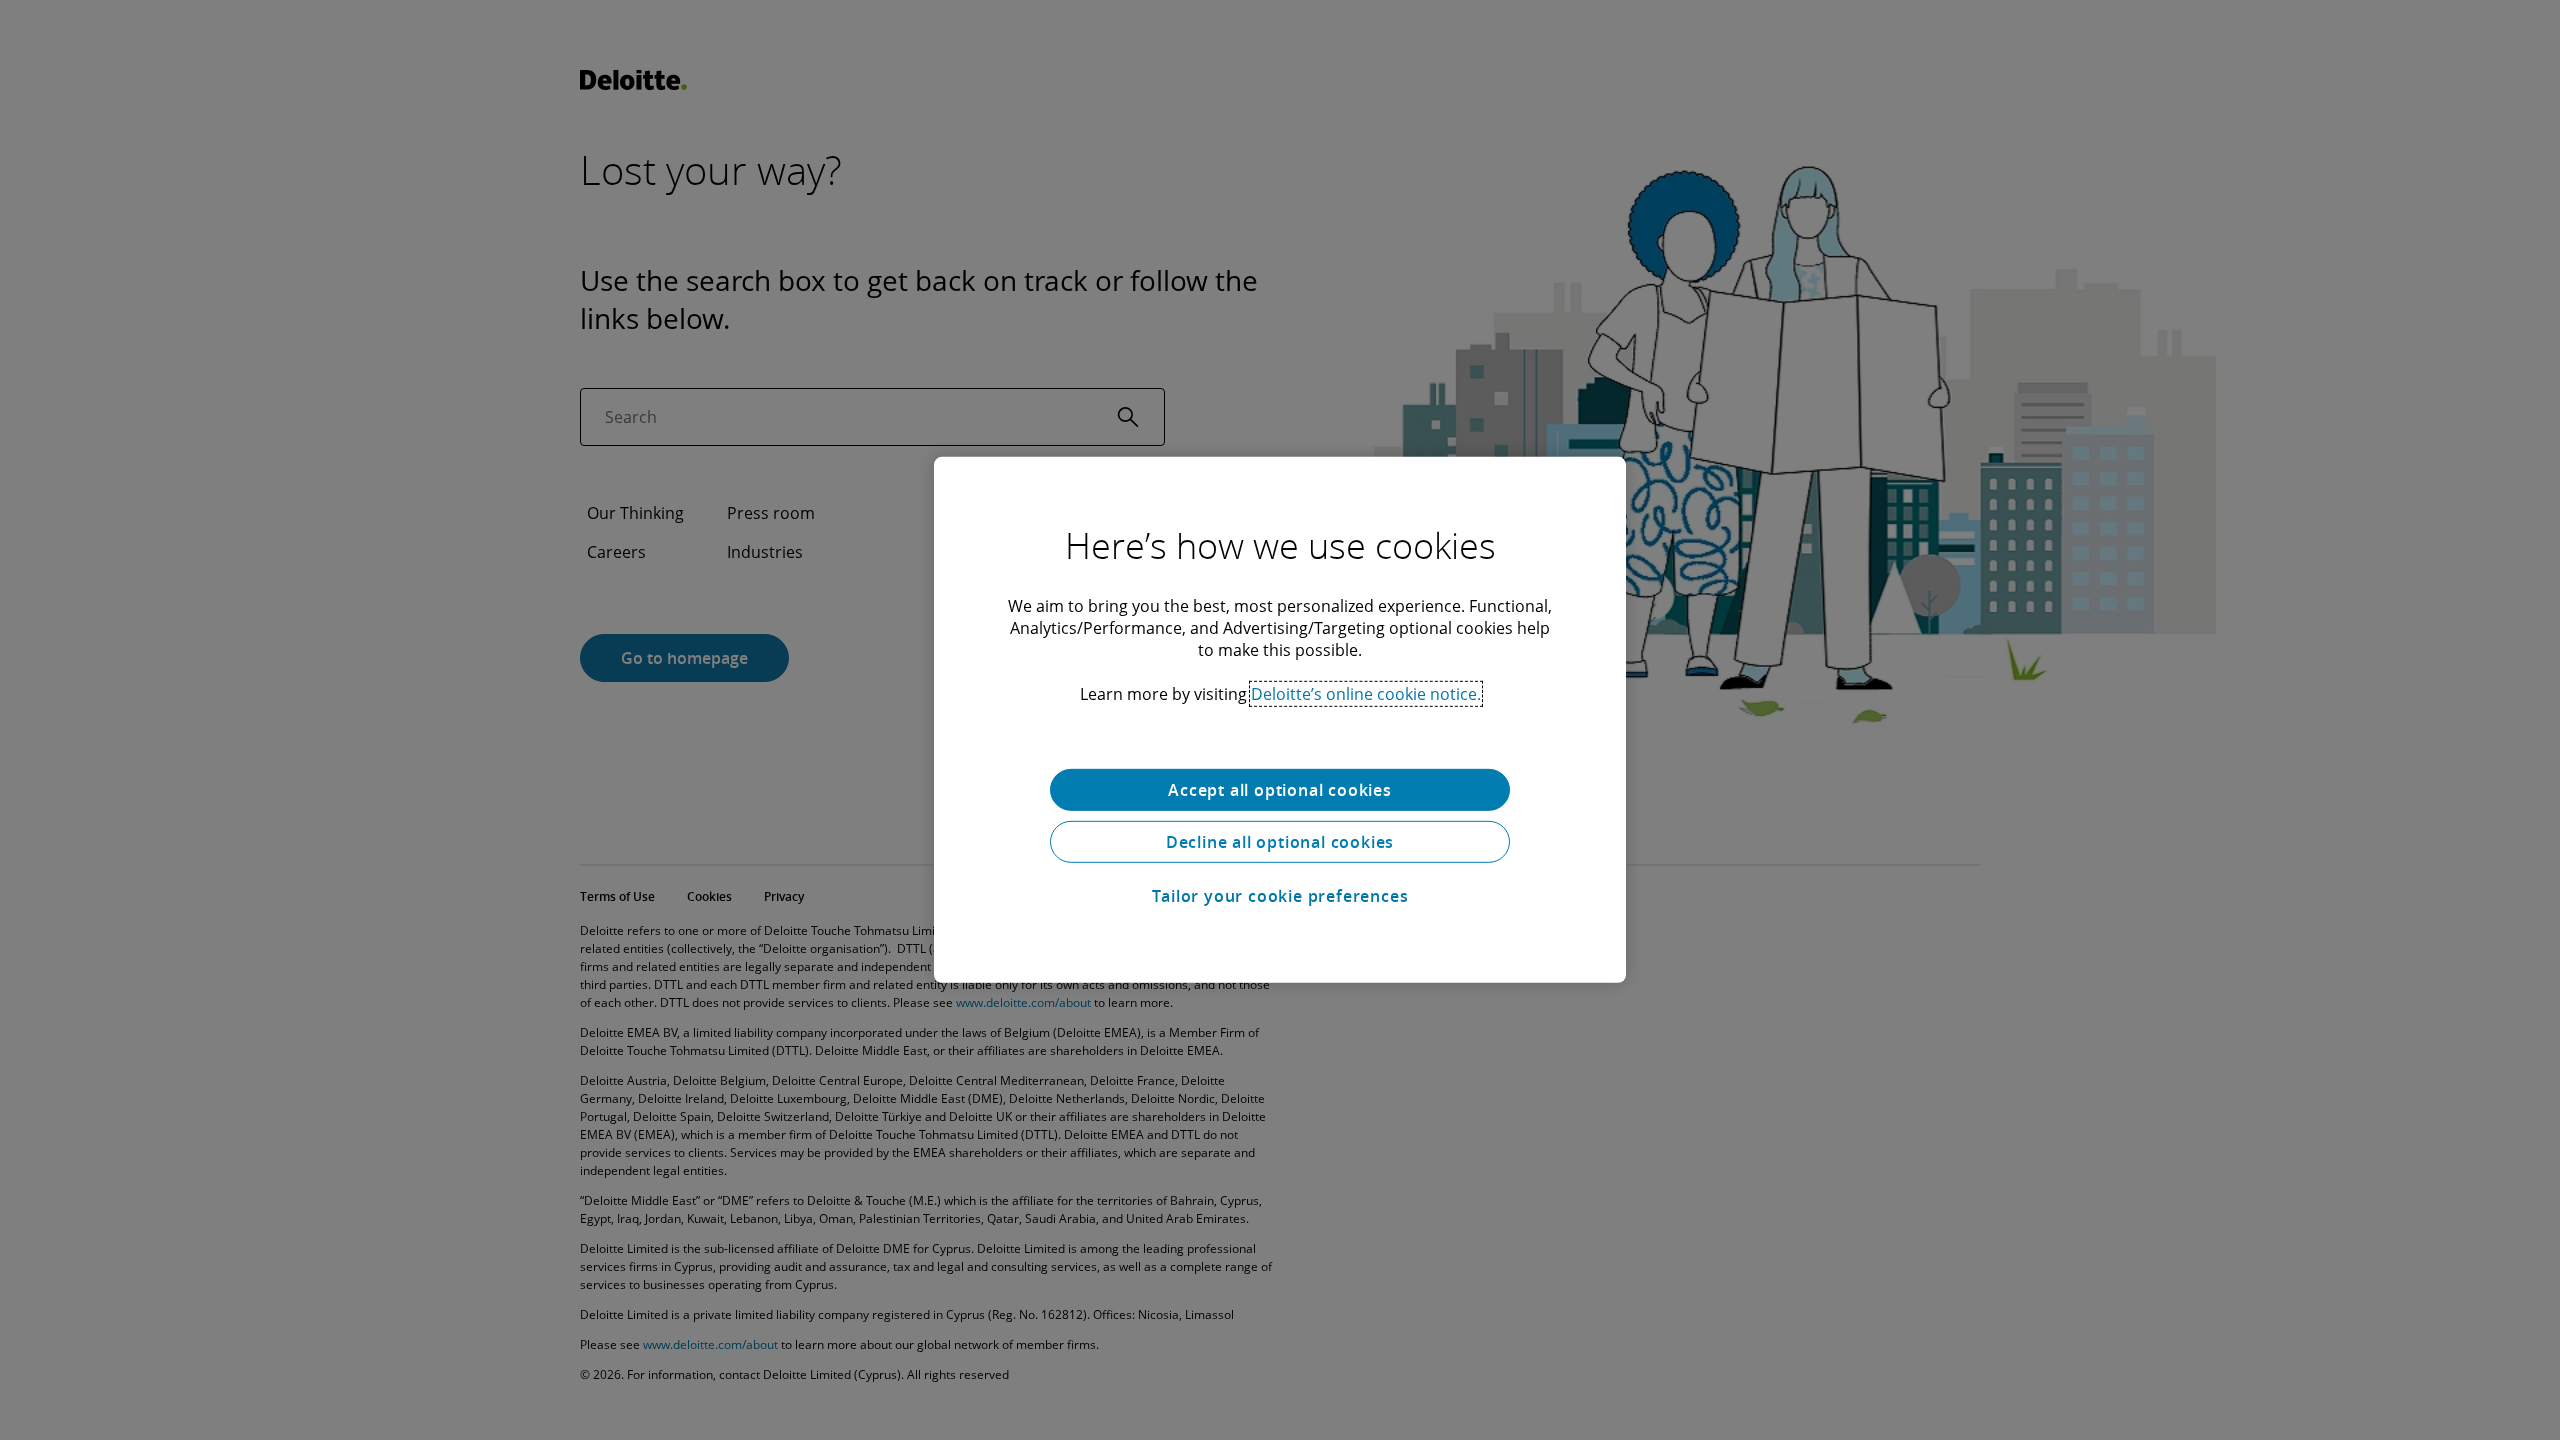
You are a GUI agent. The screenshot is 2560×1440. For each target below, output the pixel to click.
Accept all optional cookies (1280, 790)
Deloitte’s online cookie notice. (1366, 694)
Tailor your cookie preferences (1280, 896)
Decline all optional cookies (1280, 842)
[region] (1280, 720)
